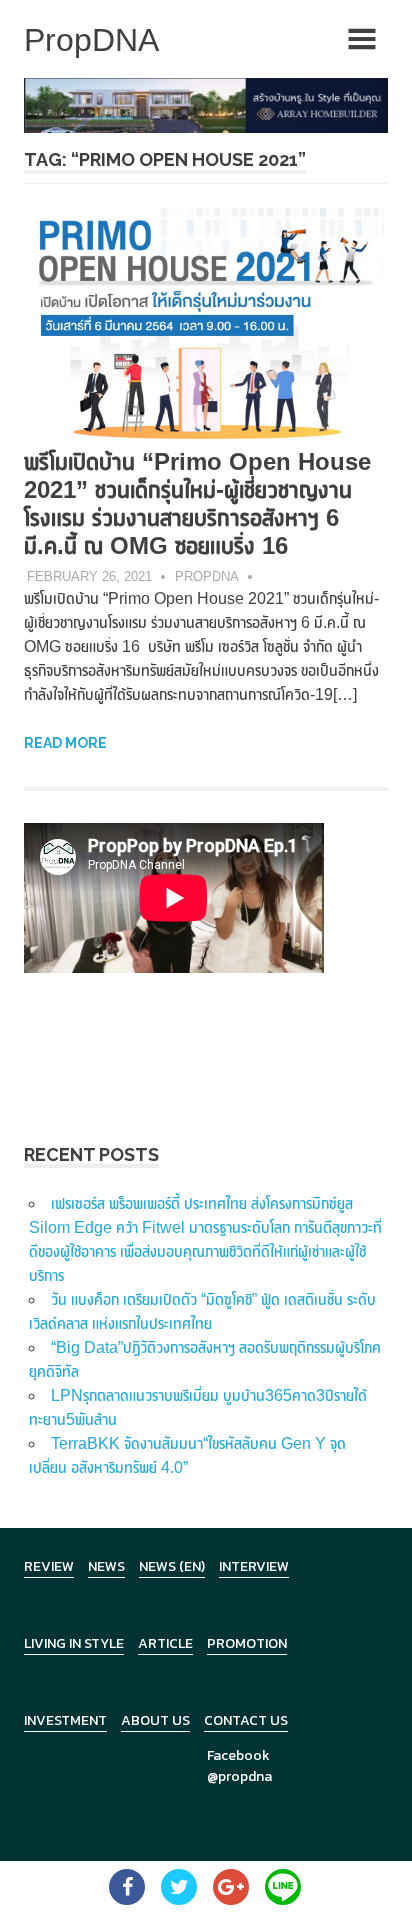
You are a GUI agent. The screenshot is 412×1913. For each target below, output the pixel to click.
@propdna (239, 1776)
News (106, 1566)
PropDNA (207, 576)
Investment (65, 1720)
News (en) (172, 1566)
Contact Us (246, 1720)
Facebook (238, 1755)
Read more (65, 743)
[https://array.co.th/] (206, 104)
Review (49, 1566)
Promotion (247, 1643)
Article (165, 1643)
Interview (254, 1566)
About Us (155, 1720)
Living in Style (74, 1643)
